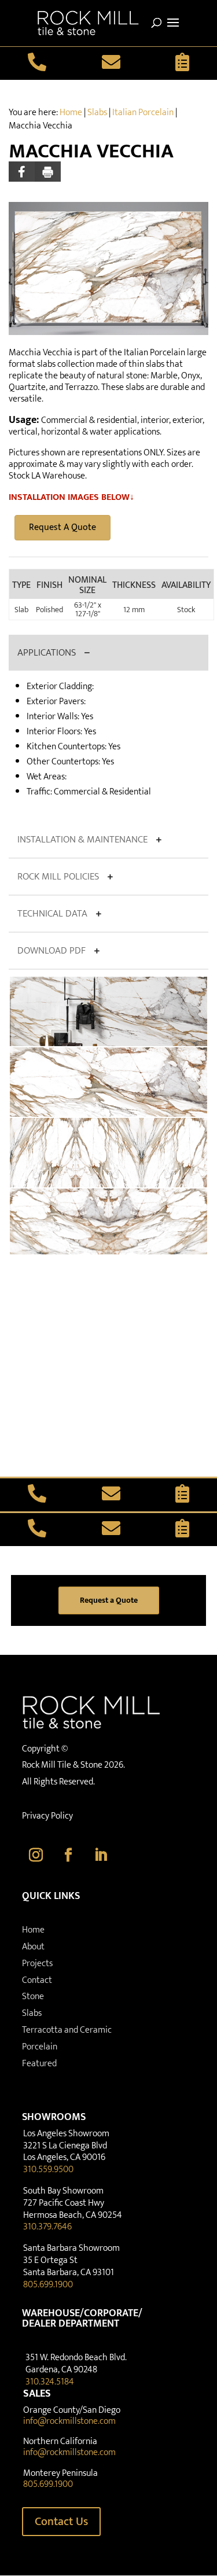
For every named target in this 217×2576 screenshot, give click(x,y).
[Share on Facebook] (22, 172)
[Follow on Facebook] (68, 1855)
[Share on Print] (48, 172)
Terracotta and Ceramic (67, 2030)
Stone (33, 1997)
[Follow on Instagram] (36, 1855)
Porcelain (40, 2047)
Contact (37, 1980)
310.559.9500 (48, 2170)
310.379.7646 (47, 2227)
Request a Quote (109, 1600)
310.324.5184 (50, 2382)
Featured (39, 2064)
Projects (37, 1964)
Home (71, 113)
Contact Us (61, 2522)
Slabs (97, 113)
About (33, 1947)
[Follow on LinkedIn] (101, 1855)
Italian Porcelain (143, 113)
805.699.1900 (48, 2285)
